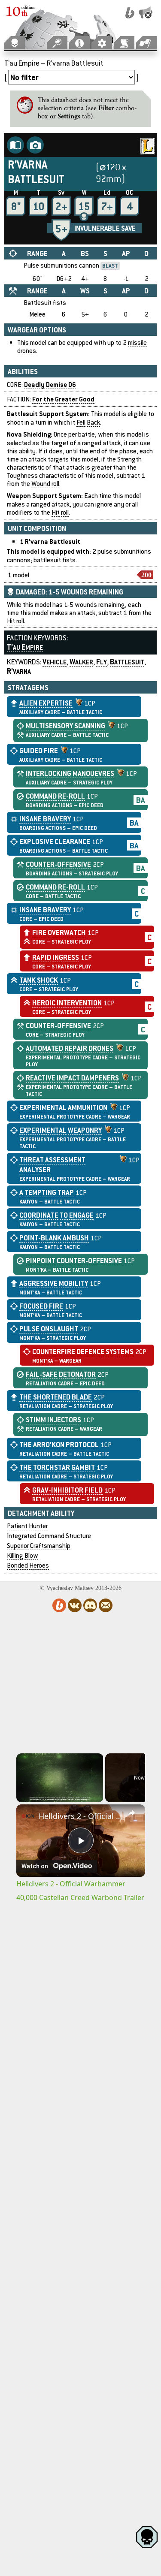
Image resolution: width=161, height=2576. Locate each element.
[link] (28, 1816)
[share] (131, 1813)
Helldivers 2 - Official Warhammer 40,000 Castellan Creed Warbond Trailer (81, 1816)
